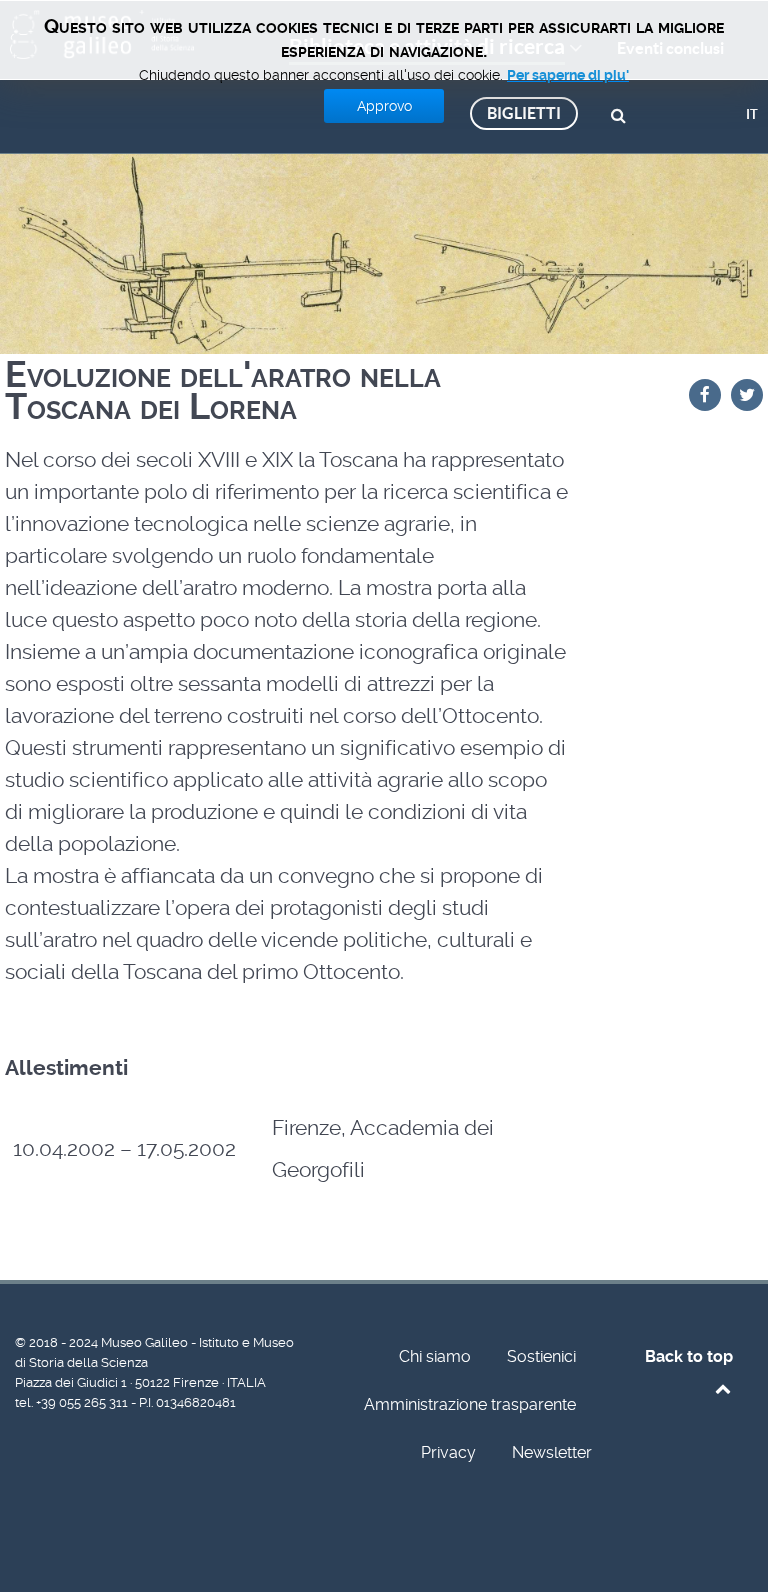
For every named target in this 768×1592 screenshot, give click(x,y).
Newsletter (552, 1452)
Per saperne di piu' (568, 75)
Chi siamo (435, 1356)
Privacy (448, 1452)
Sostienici (541, 1356)
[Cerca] (621, 113)
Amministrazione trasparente (470, 1404)
